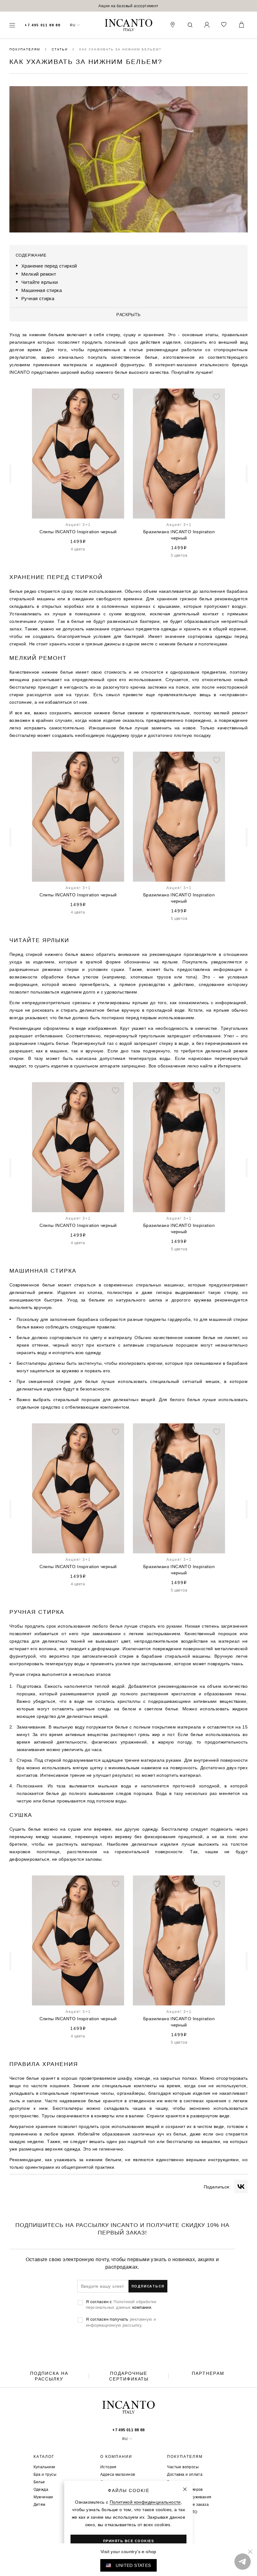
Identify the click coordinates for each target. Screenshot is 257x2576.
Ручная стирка (38, 298)
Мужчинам (43, 2497)
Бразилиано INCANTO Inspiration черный (134, 2022)
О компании (116, 2457)
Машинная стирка (42, 290)
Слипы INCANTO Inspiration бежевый (179, 535)
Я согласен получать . (121, 2322)
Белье (39, 2482)
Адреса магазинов (118, 2474)
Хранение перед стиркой (49, 266)
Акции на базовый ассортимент (128, 6)
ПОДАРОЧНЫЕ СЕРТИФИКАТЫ (129, 2376)
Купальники (45, 2467)
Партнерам (208, 2373)
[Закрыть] (185, 2489)
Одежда (41, 2489)
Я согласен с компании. (121, 2304)
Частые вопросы (183, 2467)
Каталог (44, 2457)
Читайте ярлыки (40, 282)
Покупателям (26, 49)
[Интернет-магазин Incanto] (128, 25)
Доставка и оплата (185, 2474)
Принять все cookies (129, 2541)
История (108, 2467)
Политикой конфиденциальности (145, 2502)
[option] (128, 6)
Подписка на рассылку (49, 2376)
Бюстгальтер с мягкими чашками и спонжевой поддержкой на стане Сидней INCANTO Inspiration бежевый (78, 535)
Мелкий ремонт (39, 274)
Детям (39, 2504)
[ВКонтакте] (241, 2187)
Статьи (60, 49)
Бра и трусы (45, 2474)
